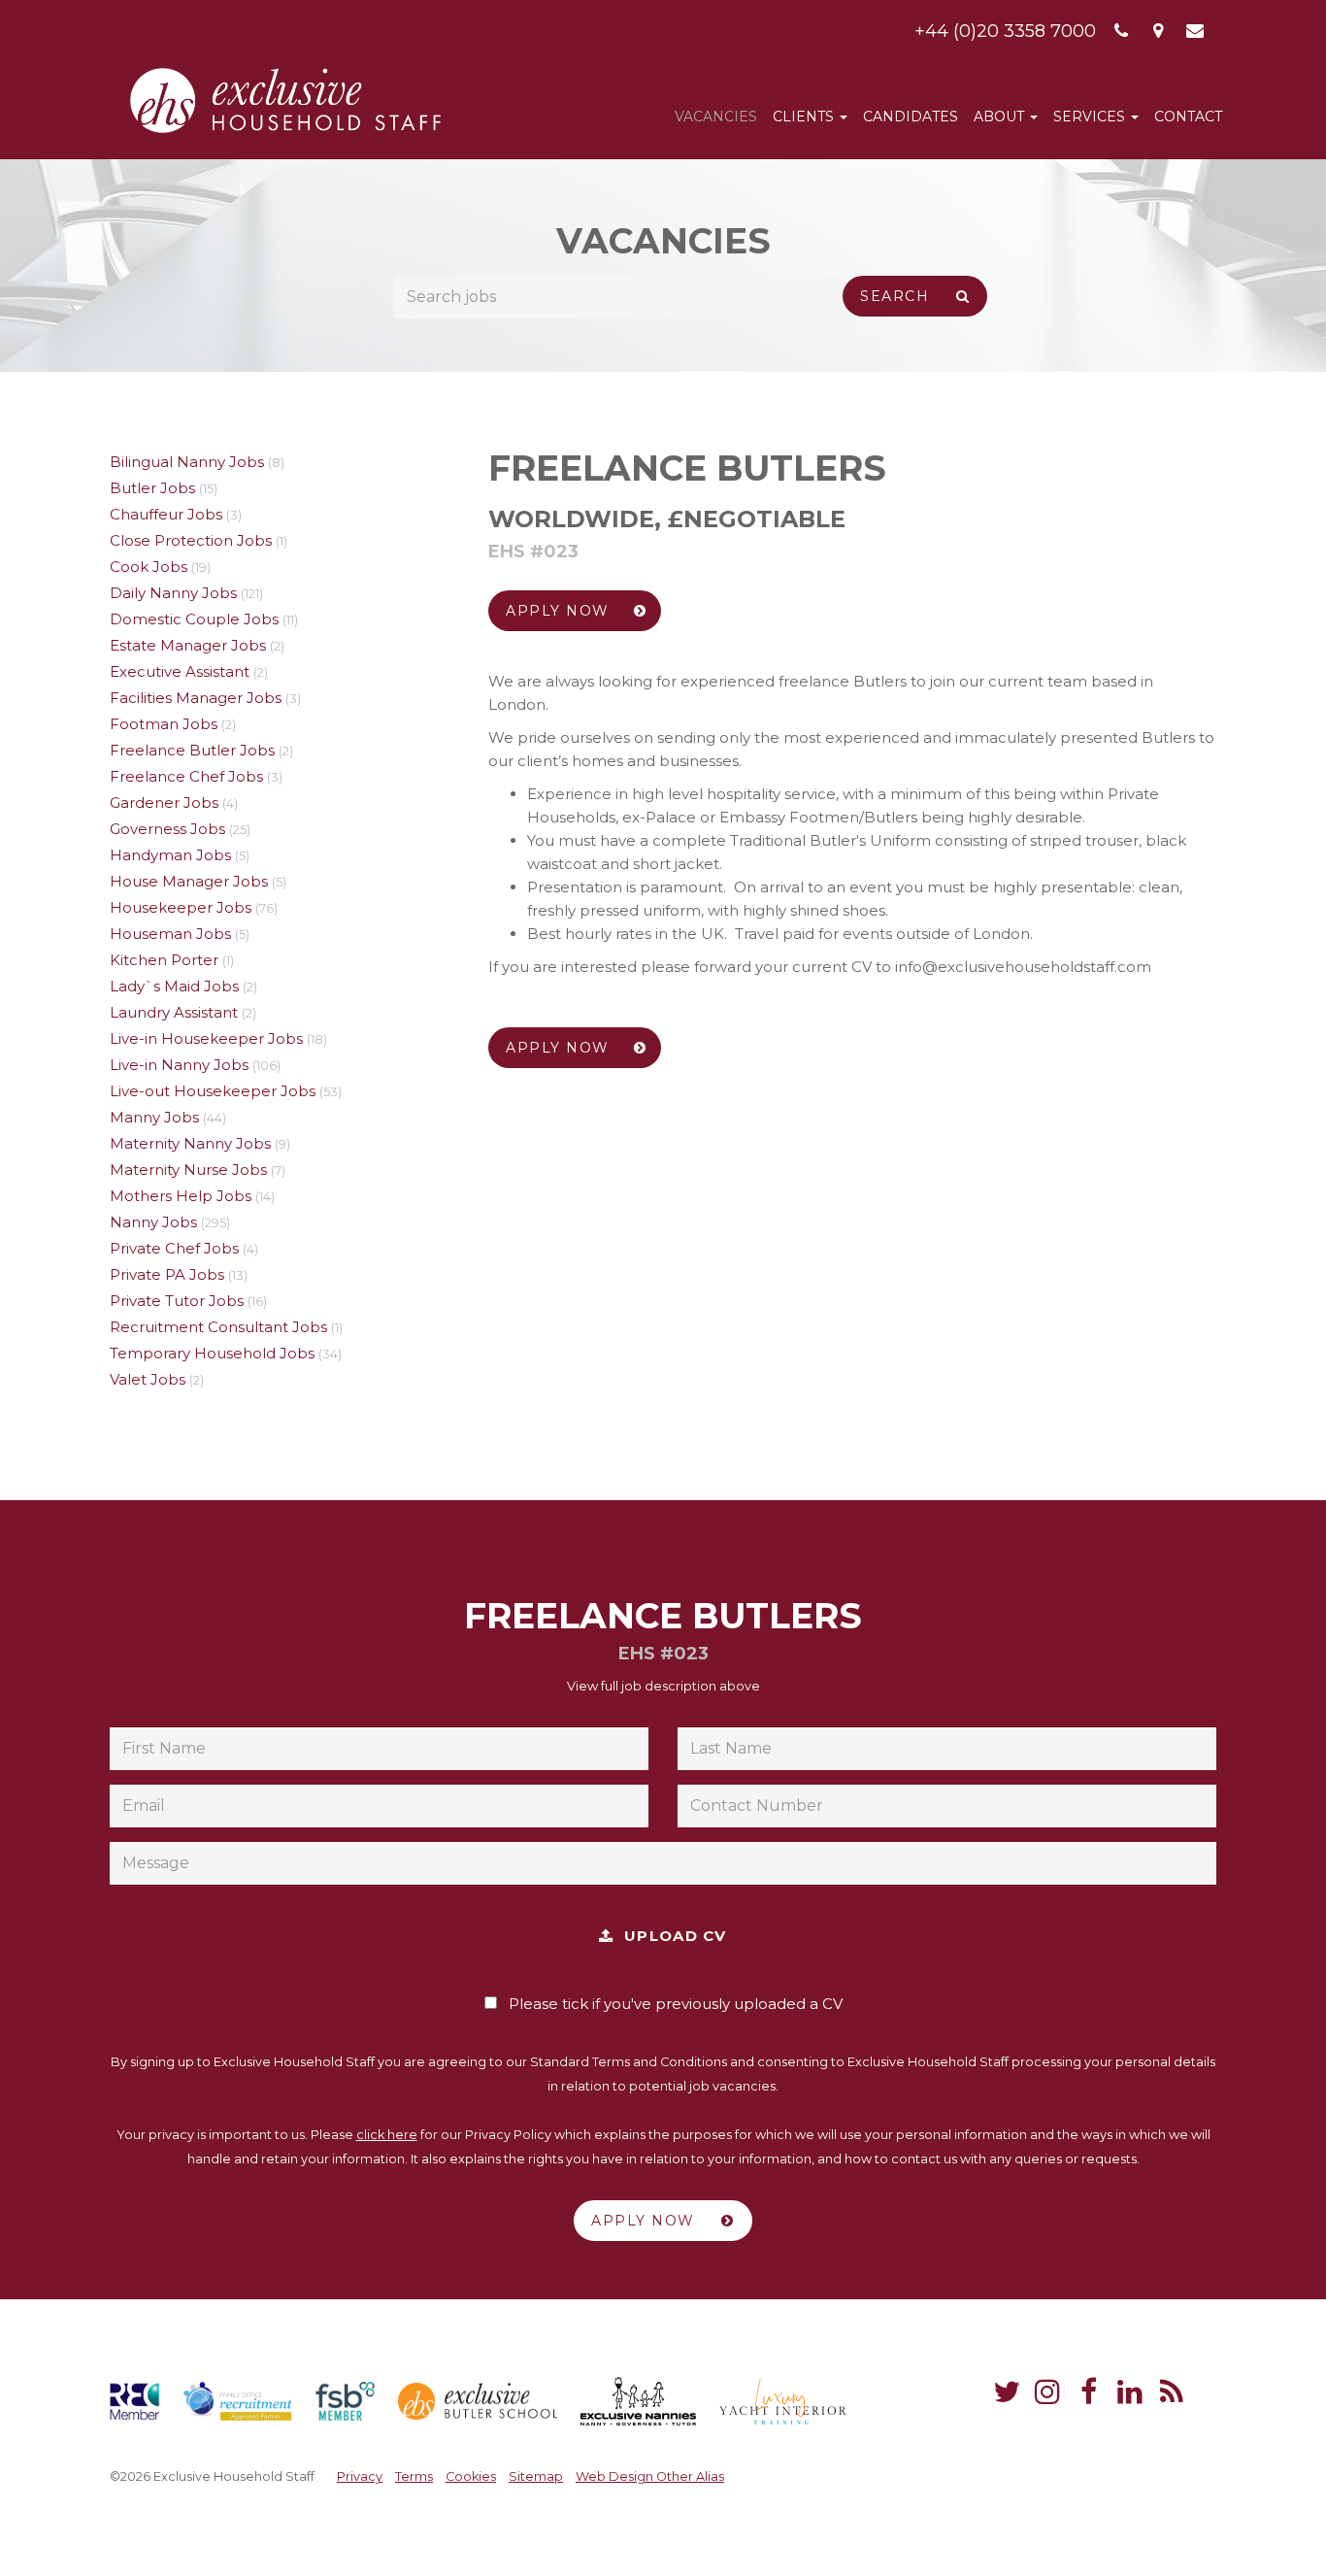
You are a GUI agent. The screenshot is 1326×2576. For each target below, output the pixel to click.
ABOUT (1001, 117)
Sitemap (536, 2476)
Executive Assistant (180, 671)
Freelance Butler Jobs (192, 750)
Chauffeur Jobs (166, 514)
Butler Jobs (152, 488)
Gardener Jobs (164, 803)
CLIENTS (805, 117)
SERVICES (1091, 117)
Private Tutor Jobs (177, 1301)
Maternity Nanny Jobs (190, 1143)
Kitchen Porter (164, 960)
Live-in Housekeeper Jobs (206, 1038)
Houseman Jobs (170, 934)
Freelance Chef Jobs (186, 776)
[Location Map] (1159, 31)
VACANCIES (716, 117)
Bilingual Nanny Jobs (187, 462)
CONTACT (1188, 117)
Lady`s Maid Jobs (174, 986)
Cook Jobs (149, 567)
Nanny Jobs (153, 1222)
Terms (414, 2476)
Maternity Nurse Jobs (188, 1170)
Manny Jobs (154, 1117)
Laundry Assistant (174, 1012)
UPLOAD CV (671, 1936)
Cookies (471, 2476)
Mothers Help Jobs (181, 1196)
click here (387, 2135)
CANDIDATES (911, 117)
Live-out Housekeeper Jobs (213, 1091)
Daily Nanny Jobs (173, 593)
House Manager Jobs (189, 881)
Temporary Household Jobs (212, 1353)
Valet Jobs (148, 1379)
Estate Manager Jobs (188, 645)
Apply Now (560, 611)
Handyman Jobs (170, 855)
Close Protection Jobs (191, 540)
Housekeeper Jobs (181, 907)
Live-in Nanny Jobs (179, 1065)
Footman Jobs (164, 724)
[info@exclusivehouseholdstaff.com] (1195, 31)
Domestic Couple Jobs (194, 619)
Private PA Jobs (167, 1274)
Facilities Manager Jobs (196, 698)
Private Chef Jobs (174, 1248)
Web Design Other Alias (650, 2476)
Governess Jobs (167, 829)
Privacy (360, 2476)
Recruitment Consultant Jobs (218, 1327)
